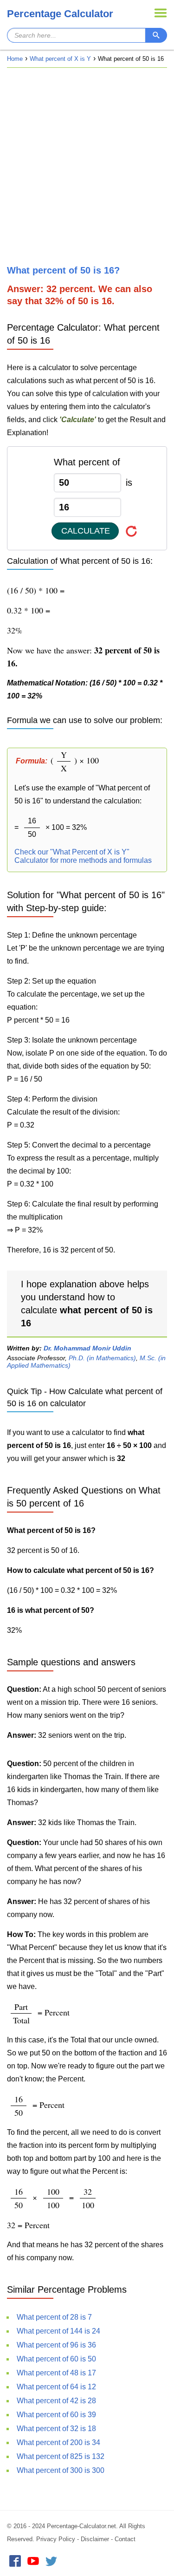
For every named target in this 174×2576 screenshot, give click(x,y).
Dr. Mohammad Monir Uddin (87, 1348)
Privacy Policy (56, 2539)
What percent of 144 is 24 (58, 2331)
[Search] (156, 35)
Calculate (86, 531)
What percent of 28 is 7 (54, 2317)
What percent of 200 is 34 (58, 2442)
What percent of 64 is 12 (56, 2387)
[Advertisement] (87, 166)
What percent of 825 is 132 (61, 2456)
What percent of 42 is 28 (56, 2401)
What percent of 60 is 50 (56, 2359)
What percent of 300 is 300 (61, 2470)
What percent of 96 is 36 (56, 2345)
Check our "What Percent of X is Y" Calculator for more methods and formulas (83, 856)
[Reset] (132, 531)
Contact (125, 2539)
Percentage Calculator (60, 14)
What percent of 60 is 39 (56, 2415)
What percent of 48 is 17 (56, 2373)
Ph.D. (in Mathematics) (102, 1358)
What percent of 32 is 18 (56, 2429)
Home (15, 59)
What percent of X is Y (60, 59)
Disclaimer (95, 2539)
